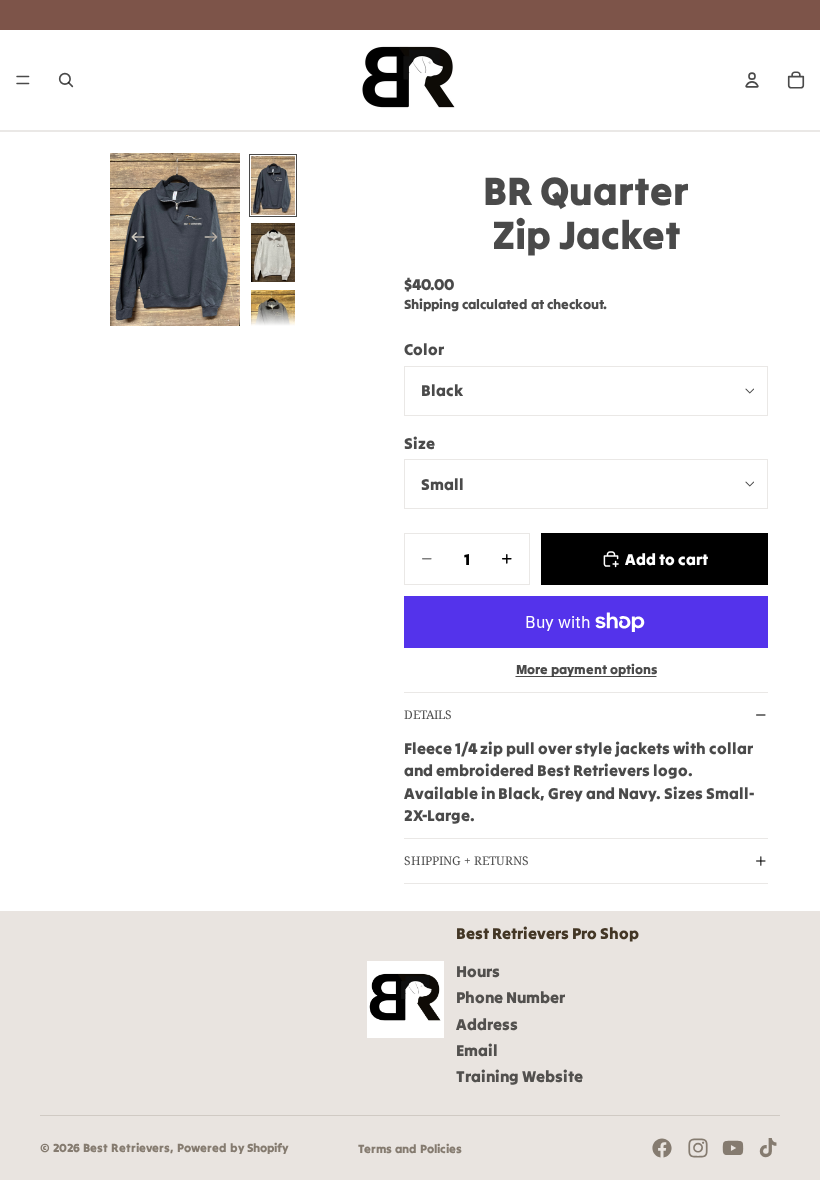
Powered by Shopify (232, 1147)
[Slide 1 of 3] (273, 185)
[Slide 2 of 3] (273, 252)
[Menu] (23, 80)
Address (487, 1024)
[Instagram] (698, 1148)
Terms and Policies (410, 1148)
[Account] (752, 80)
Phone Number (510, 997)
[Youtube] (733, 1148)
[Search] (66, 80)
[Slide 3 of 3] (273, 319)
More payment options (586, 669)
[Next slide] (218, 240)
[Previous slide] (132, 240)
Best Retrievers (126, 1147)
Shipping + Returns (466, 860)
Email (477, 1050)
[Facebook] (662, 1148)
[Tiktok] (768, 1148)
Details (428, 714)
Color (424, 349)
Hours (478, 971)
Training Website (519, 1076)
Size (419, 443)
